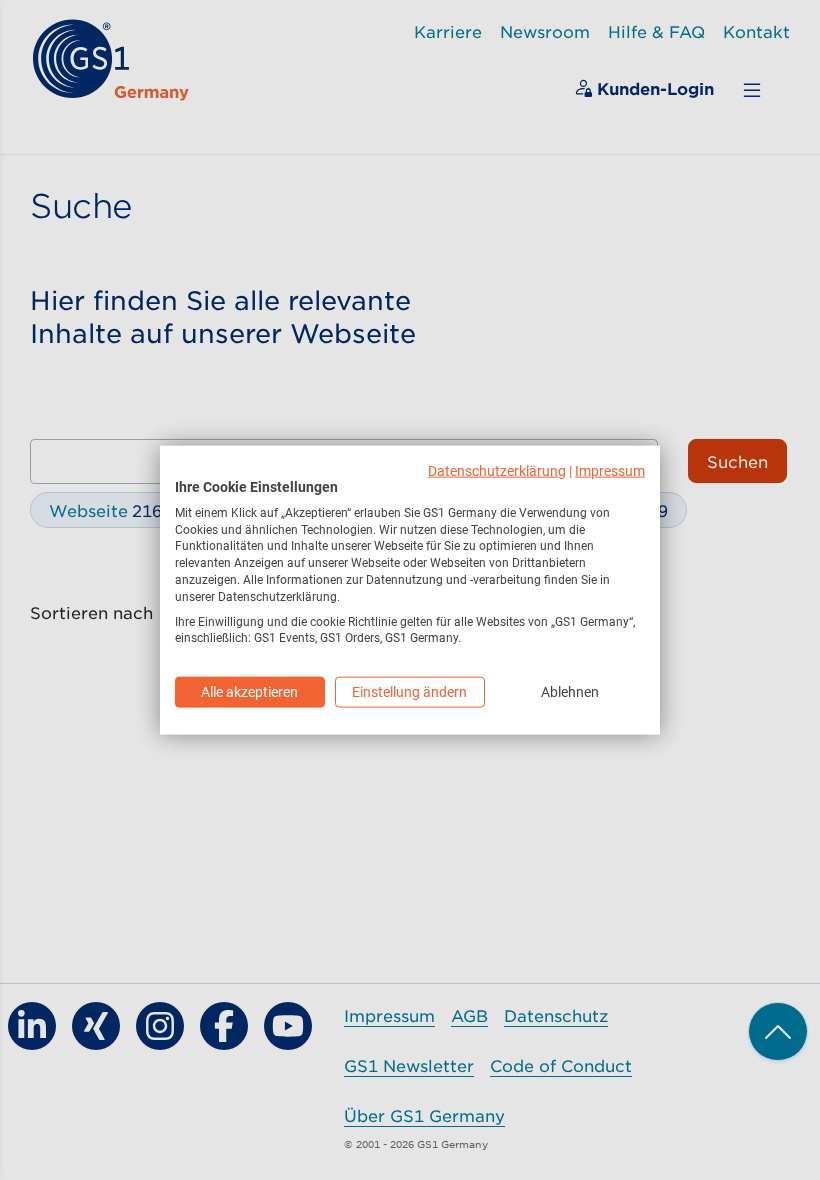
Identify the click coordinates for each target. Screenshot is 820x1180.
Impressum (610, 471)
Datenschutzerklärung (497, 471)
